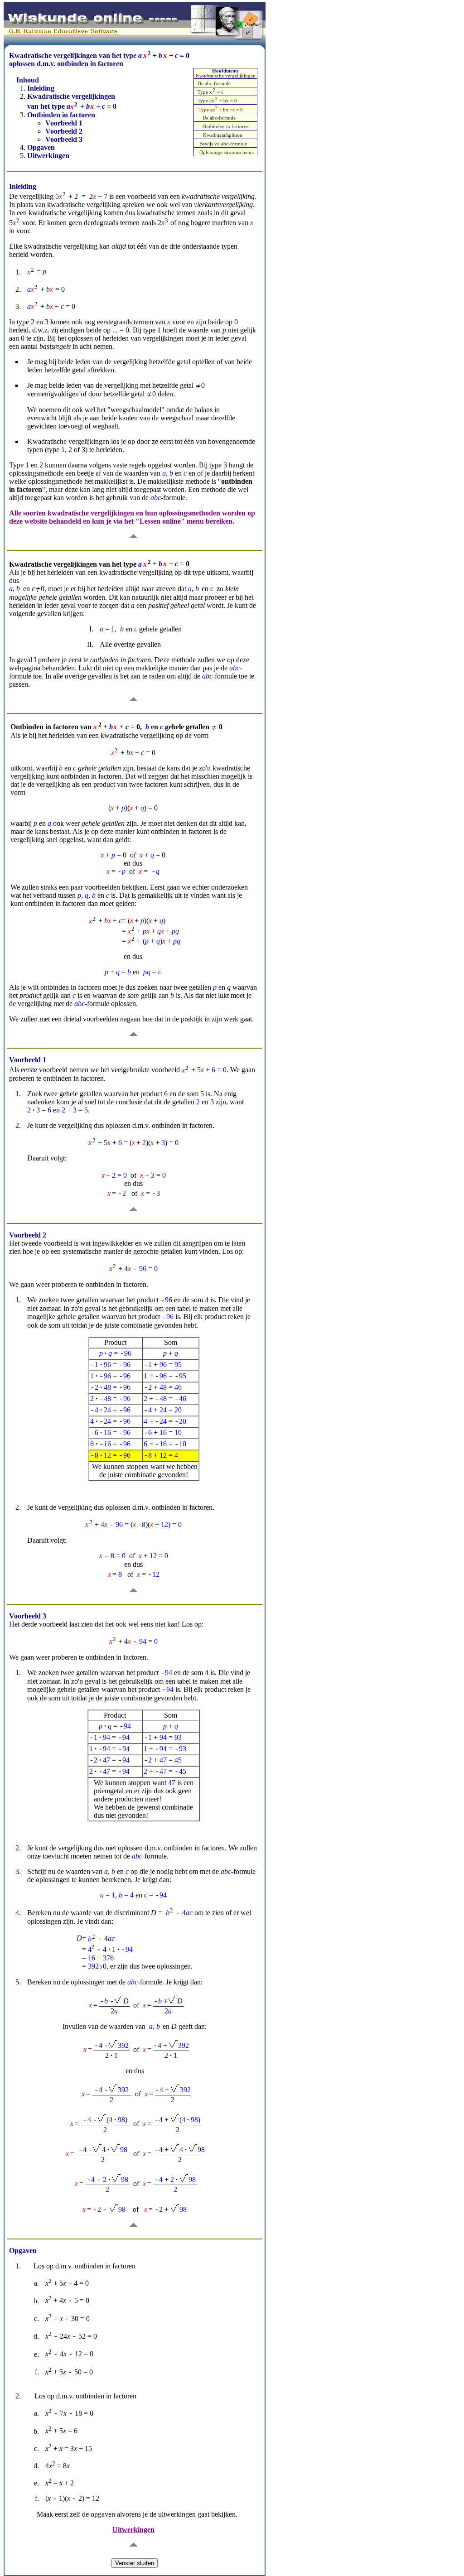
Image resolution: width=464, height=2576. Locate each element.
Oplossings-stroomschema (227, 152)
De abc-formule (214, 84)
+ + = (93, 107)
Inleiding (41, 88)
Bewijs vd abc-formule (223, 144)
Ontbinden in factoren (226, 127)
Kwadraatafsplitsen (223, 135)
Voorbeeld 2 (64, 131)
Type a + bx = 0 (217, 101)
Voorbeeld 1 (64, 123)
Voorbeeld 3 (64, 139)
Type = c (210, 92)
